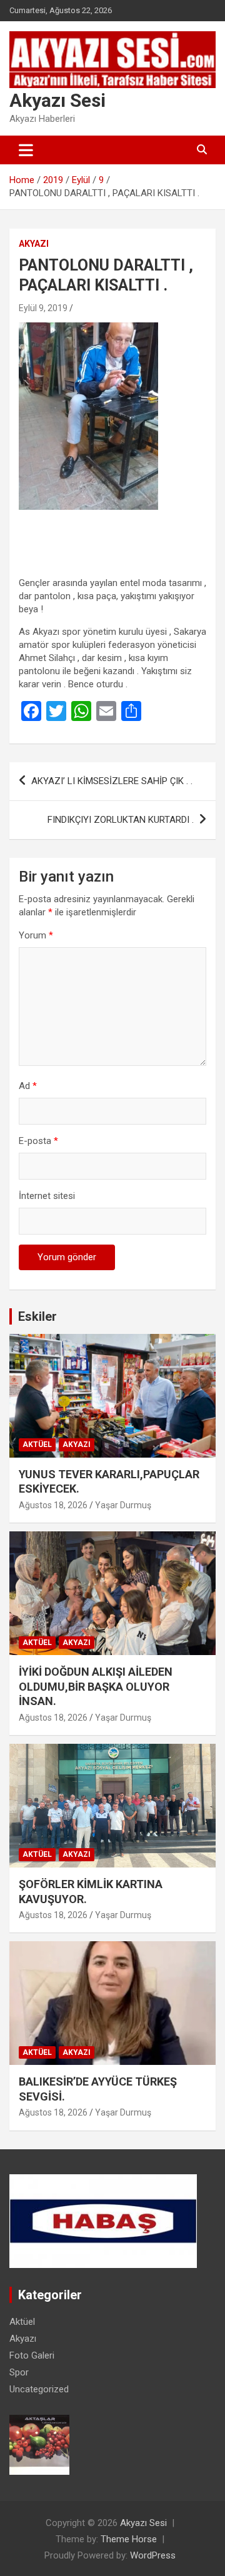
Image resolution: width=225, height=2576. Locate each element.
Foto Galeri (32, 2355)
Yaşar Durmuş (123, 1505)
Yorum (36, 935)
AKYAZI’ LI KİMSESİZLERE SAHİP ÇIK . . (112, 781)
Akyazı (34, 244)
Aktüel (37, 1445)
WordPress (153, 2555)
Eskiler (37, 1316)
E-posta (38, 1141)
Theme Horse (129, 2539)
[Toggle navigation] (26, 150)
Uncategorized (39, 2389)
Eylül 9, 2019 (43, 308)
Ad (28, 1086)
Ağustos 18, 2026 (53, 1505)
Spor (19, 2372)
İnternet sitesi (47, 1196)
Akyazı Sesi (57, 100)
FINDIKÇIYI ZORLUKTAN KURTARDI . (121, 820)
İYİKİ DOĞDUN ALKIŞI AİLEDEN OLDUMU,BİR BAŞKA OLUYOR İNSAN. (96, 1686)
